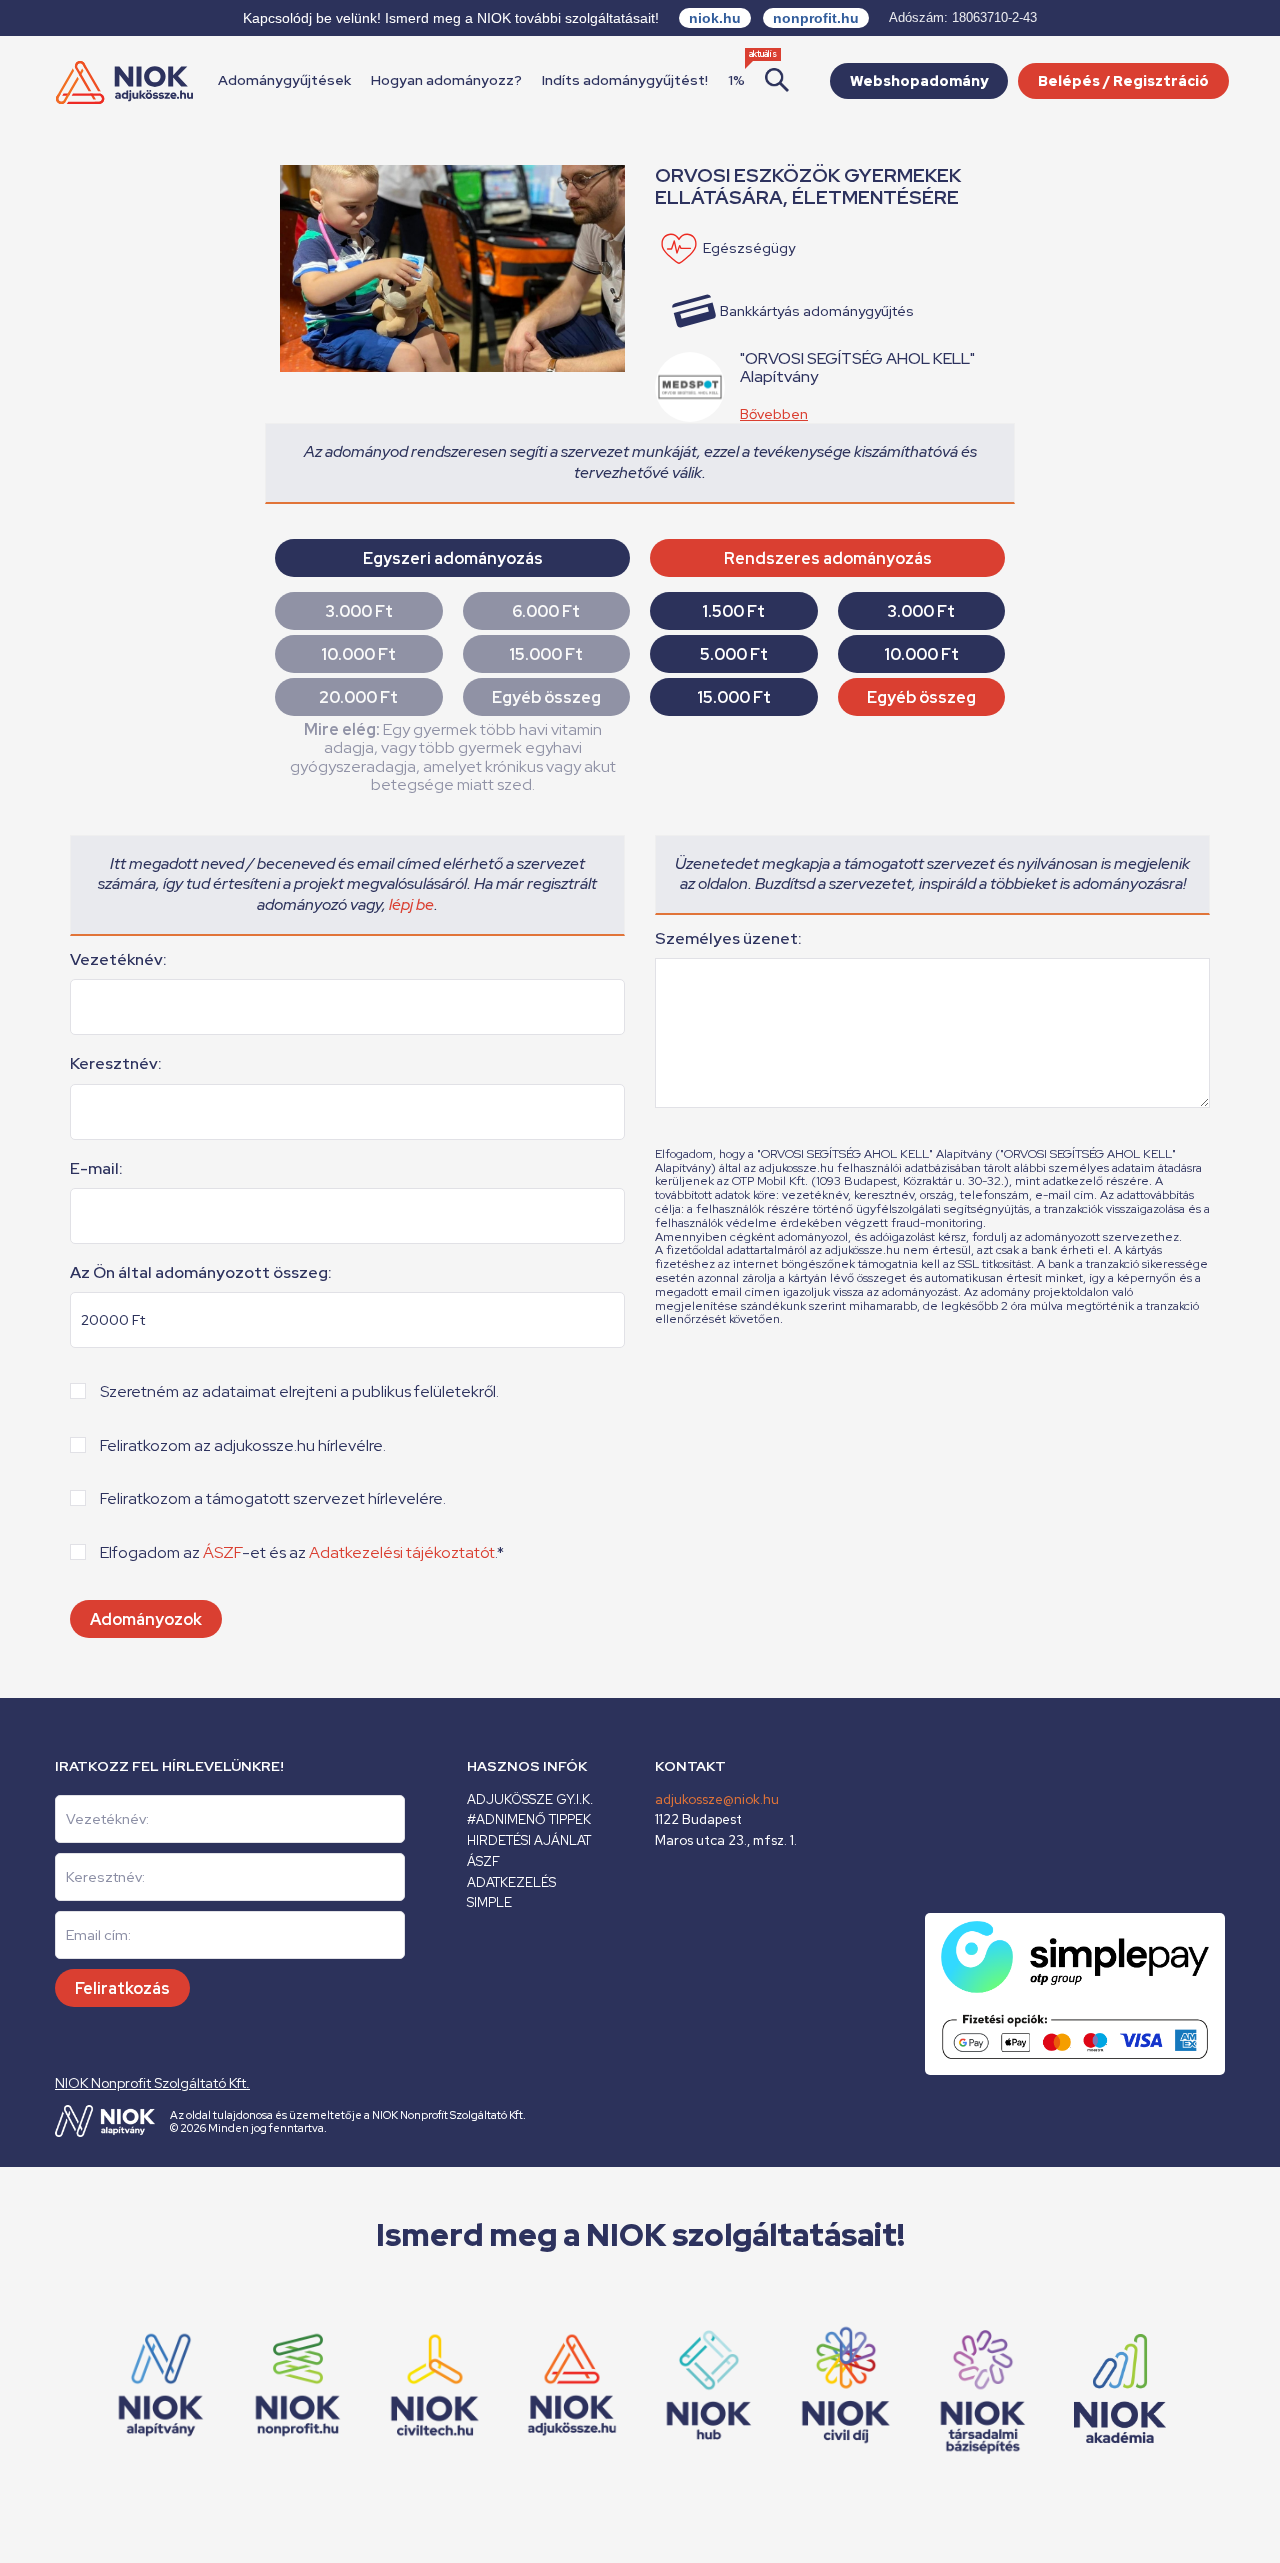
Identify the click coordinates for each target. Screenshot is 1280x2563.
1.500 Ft (733, 611)
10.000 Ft (358, 654)
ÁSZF (222, 1552)
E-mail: (96, 1169)
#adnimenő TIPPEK (529, 1819)
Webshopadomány (919, 81)
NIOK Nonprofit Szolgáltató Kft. (152, 2083)
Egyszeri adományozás (453, 558)
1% (736, 80)
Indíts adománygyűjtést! (625, 80)
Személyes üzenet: (728, 939)
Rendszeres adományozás (828, 558)
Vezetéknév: (118, 960)
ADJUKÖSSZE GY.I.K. (530, 1799)
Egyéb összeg (546, 697)
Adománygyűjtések (284, 80)
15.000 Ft (546, 654)
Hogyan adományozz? (446, 80)
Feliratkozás (122, 1988)
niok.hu (715, 18)
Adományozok (146, 1619)
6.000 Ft (546, 611)
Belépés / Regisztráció (1123, 81)
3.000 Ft (359, 611)
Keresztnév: (116, 1064)
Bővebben (774, 414)
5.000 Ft (734, 654)
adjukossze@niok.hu (717, 1799)
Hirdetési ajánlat (529, 1840)
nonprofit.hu (816, 18)
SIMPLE (489, 1902)
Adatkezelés (511, 1882)
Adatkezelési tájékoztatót (402, 1552)
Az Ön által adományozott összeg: (201, 1273)
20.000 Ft (358, 697)
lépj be (411, 904)
